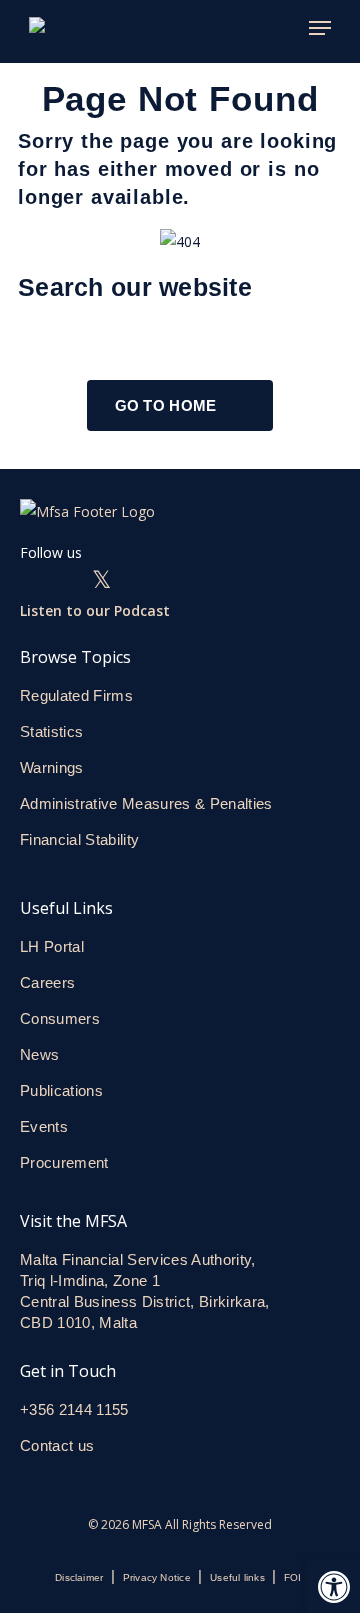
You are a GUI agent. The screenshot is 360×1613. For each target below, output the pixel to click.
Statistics (51, 731)
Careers (47, 982)
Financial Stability (79, 839)
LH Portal (52, 946)
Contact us (59, 1445)
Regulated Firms (76, 695)
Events (44, 1126)
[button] (334, 1587)
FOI (293, 1577)
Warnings (52, 767)
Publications (61, 1090)
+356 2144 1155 (74, 1409)
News (39, 1054)
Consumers (60, 1018)
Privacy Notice (157, 1577)
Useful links (237, 1577)
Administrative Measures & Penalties (146, 803)
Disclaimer (79, 1577)
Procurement (64, 1162)
